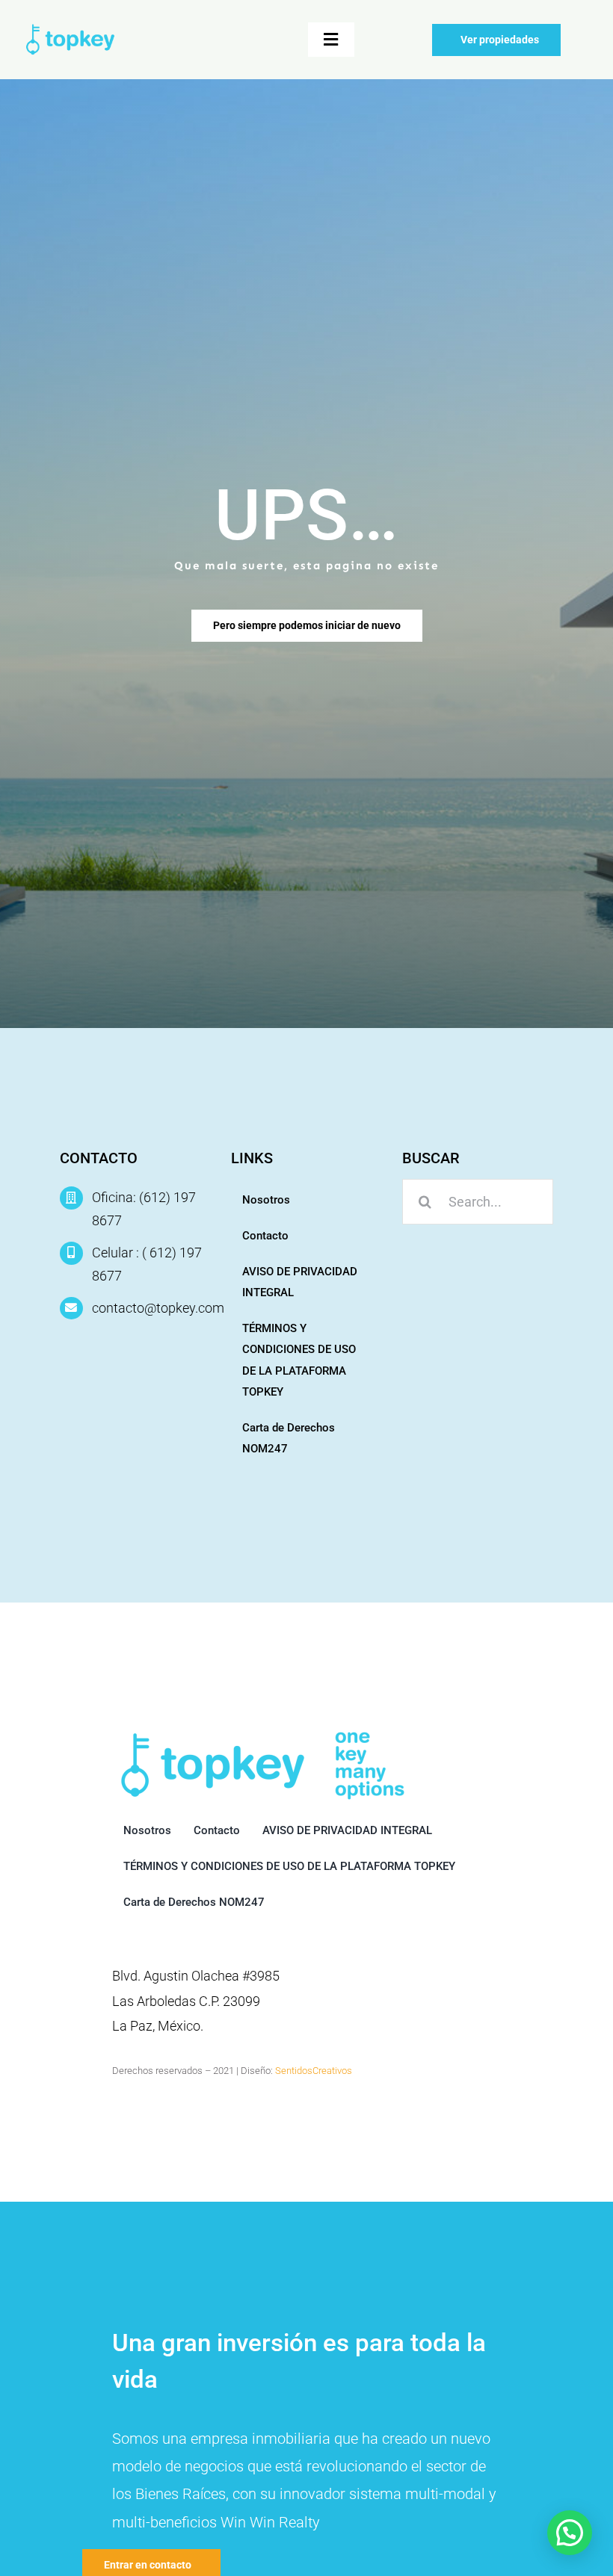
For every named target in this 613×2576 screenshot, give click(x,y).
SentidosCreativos (314, 2071)
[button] (570, 2533)
